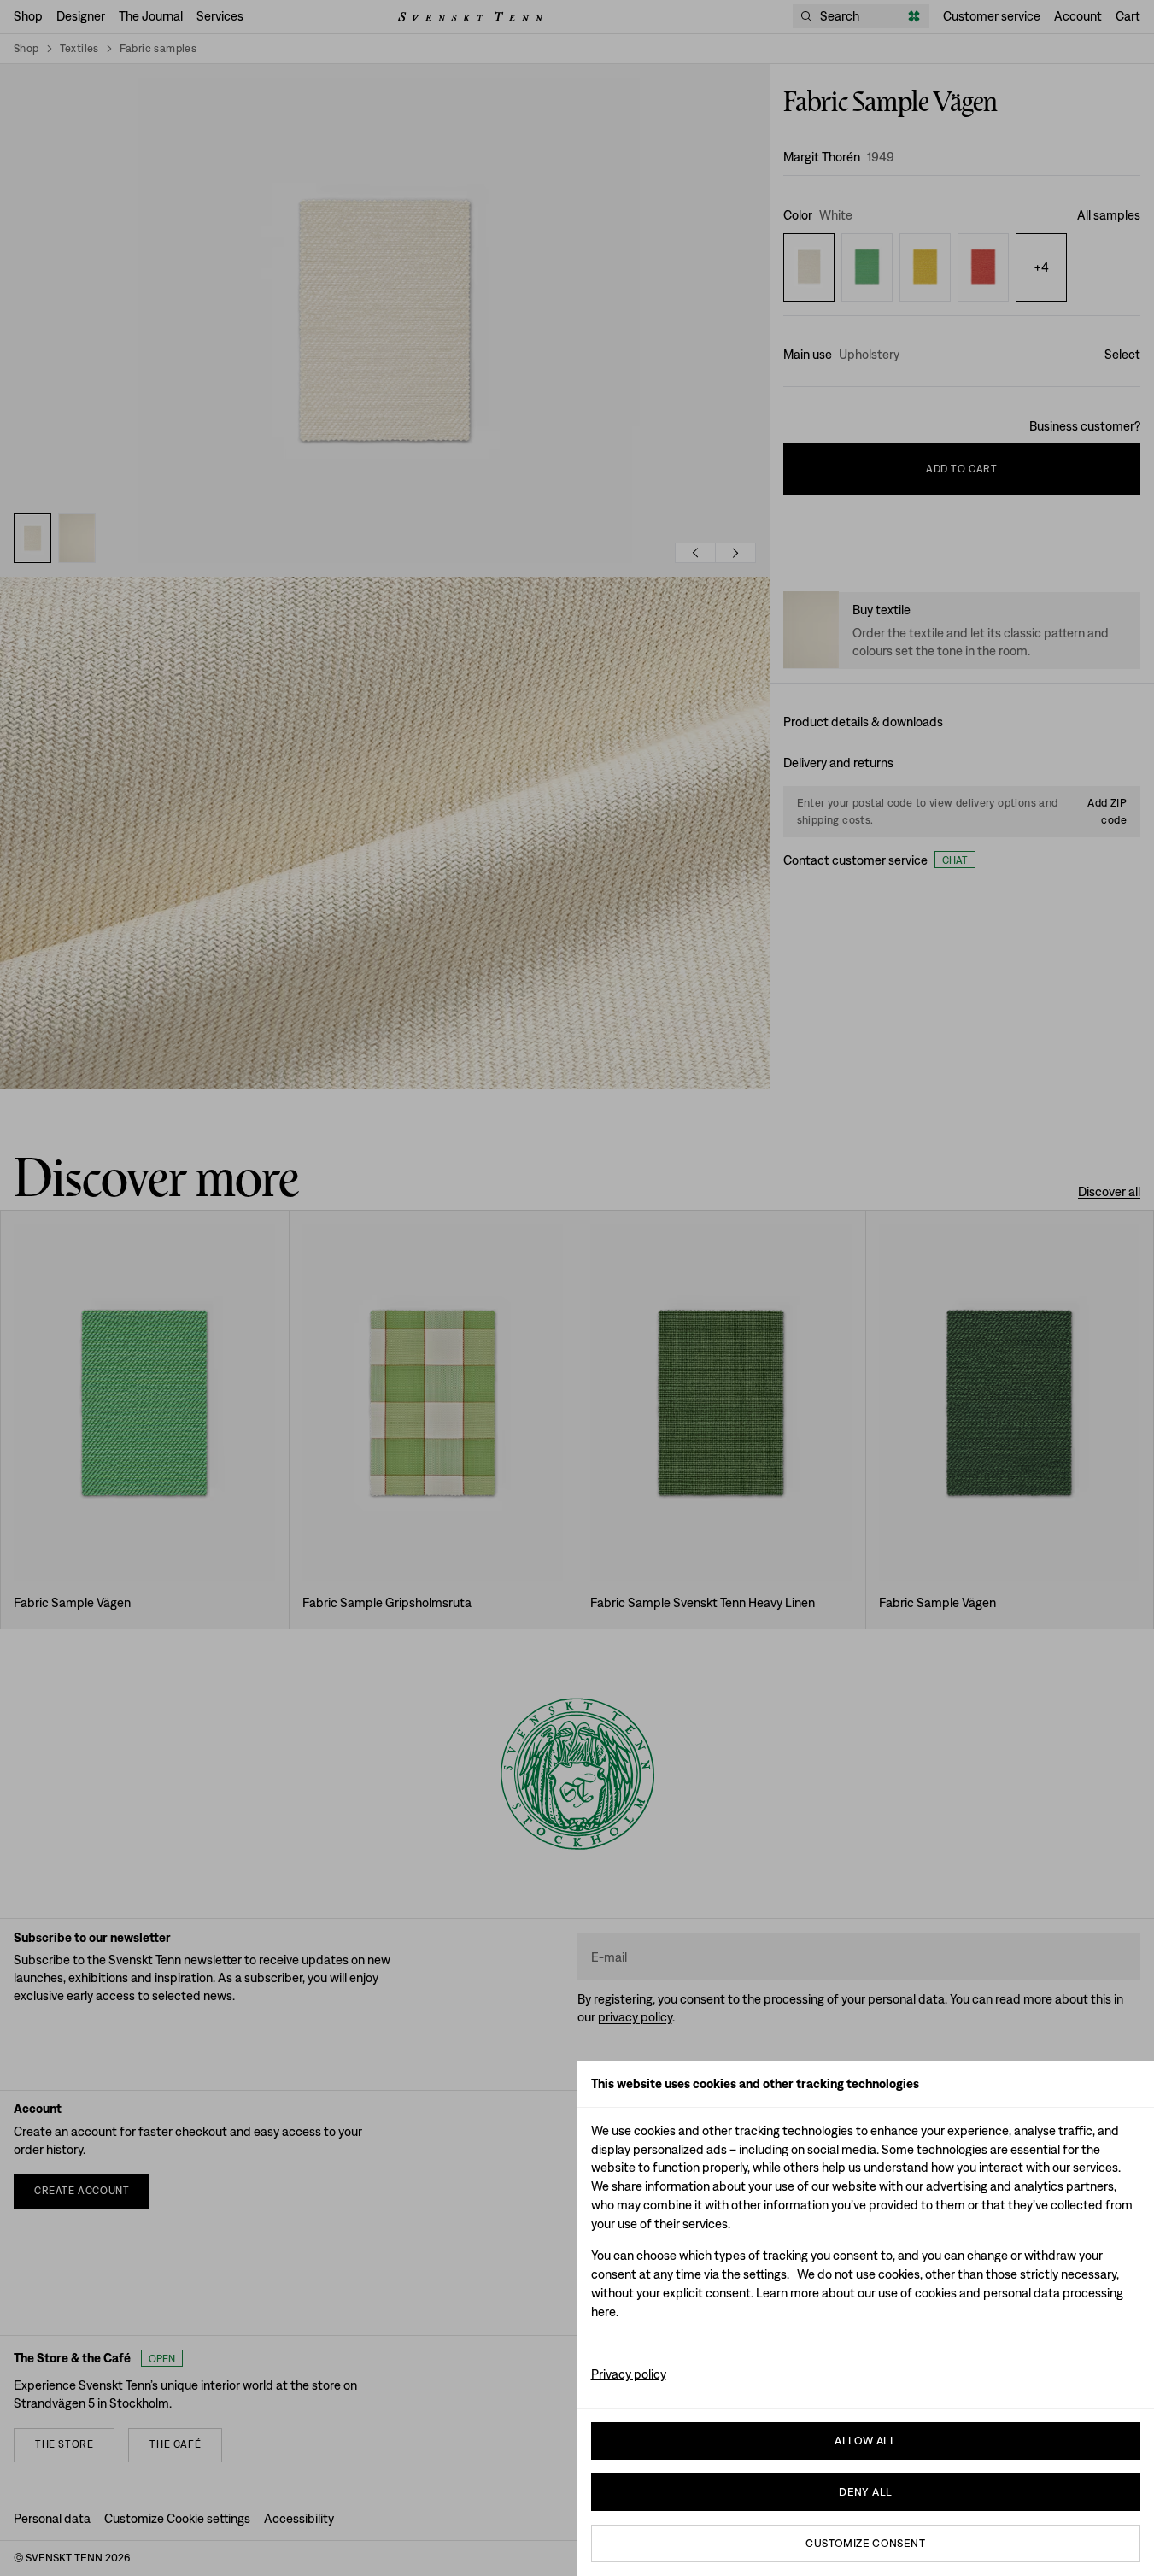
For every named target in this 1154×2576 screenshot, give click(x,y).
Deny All (865, 2492)
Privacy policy (629, 2374)
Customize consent (865, 2543)
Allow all (865, 2441)
